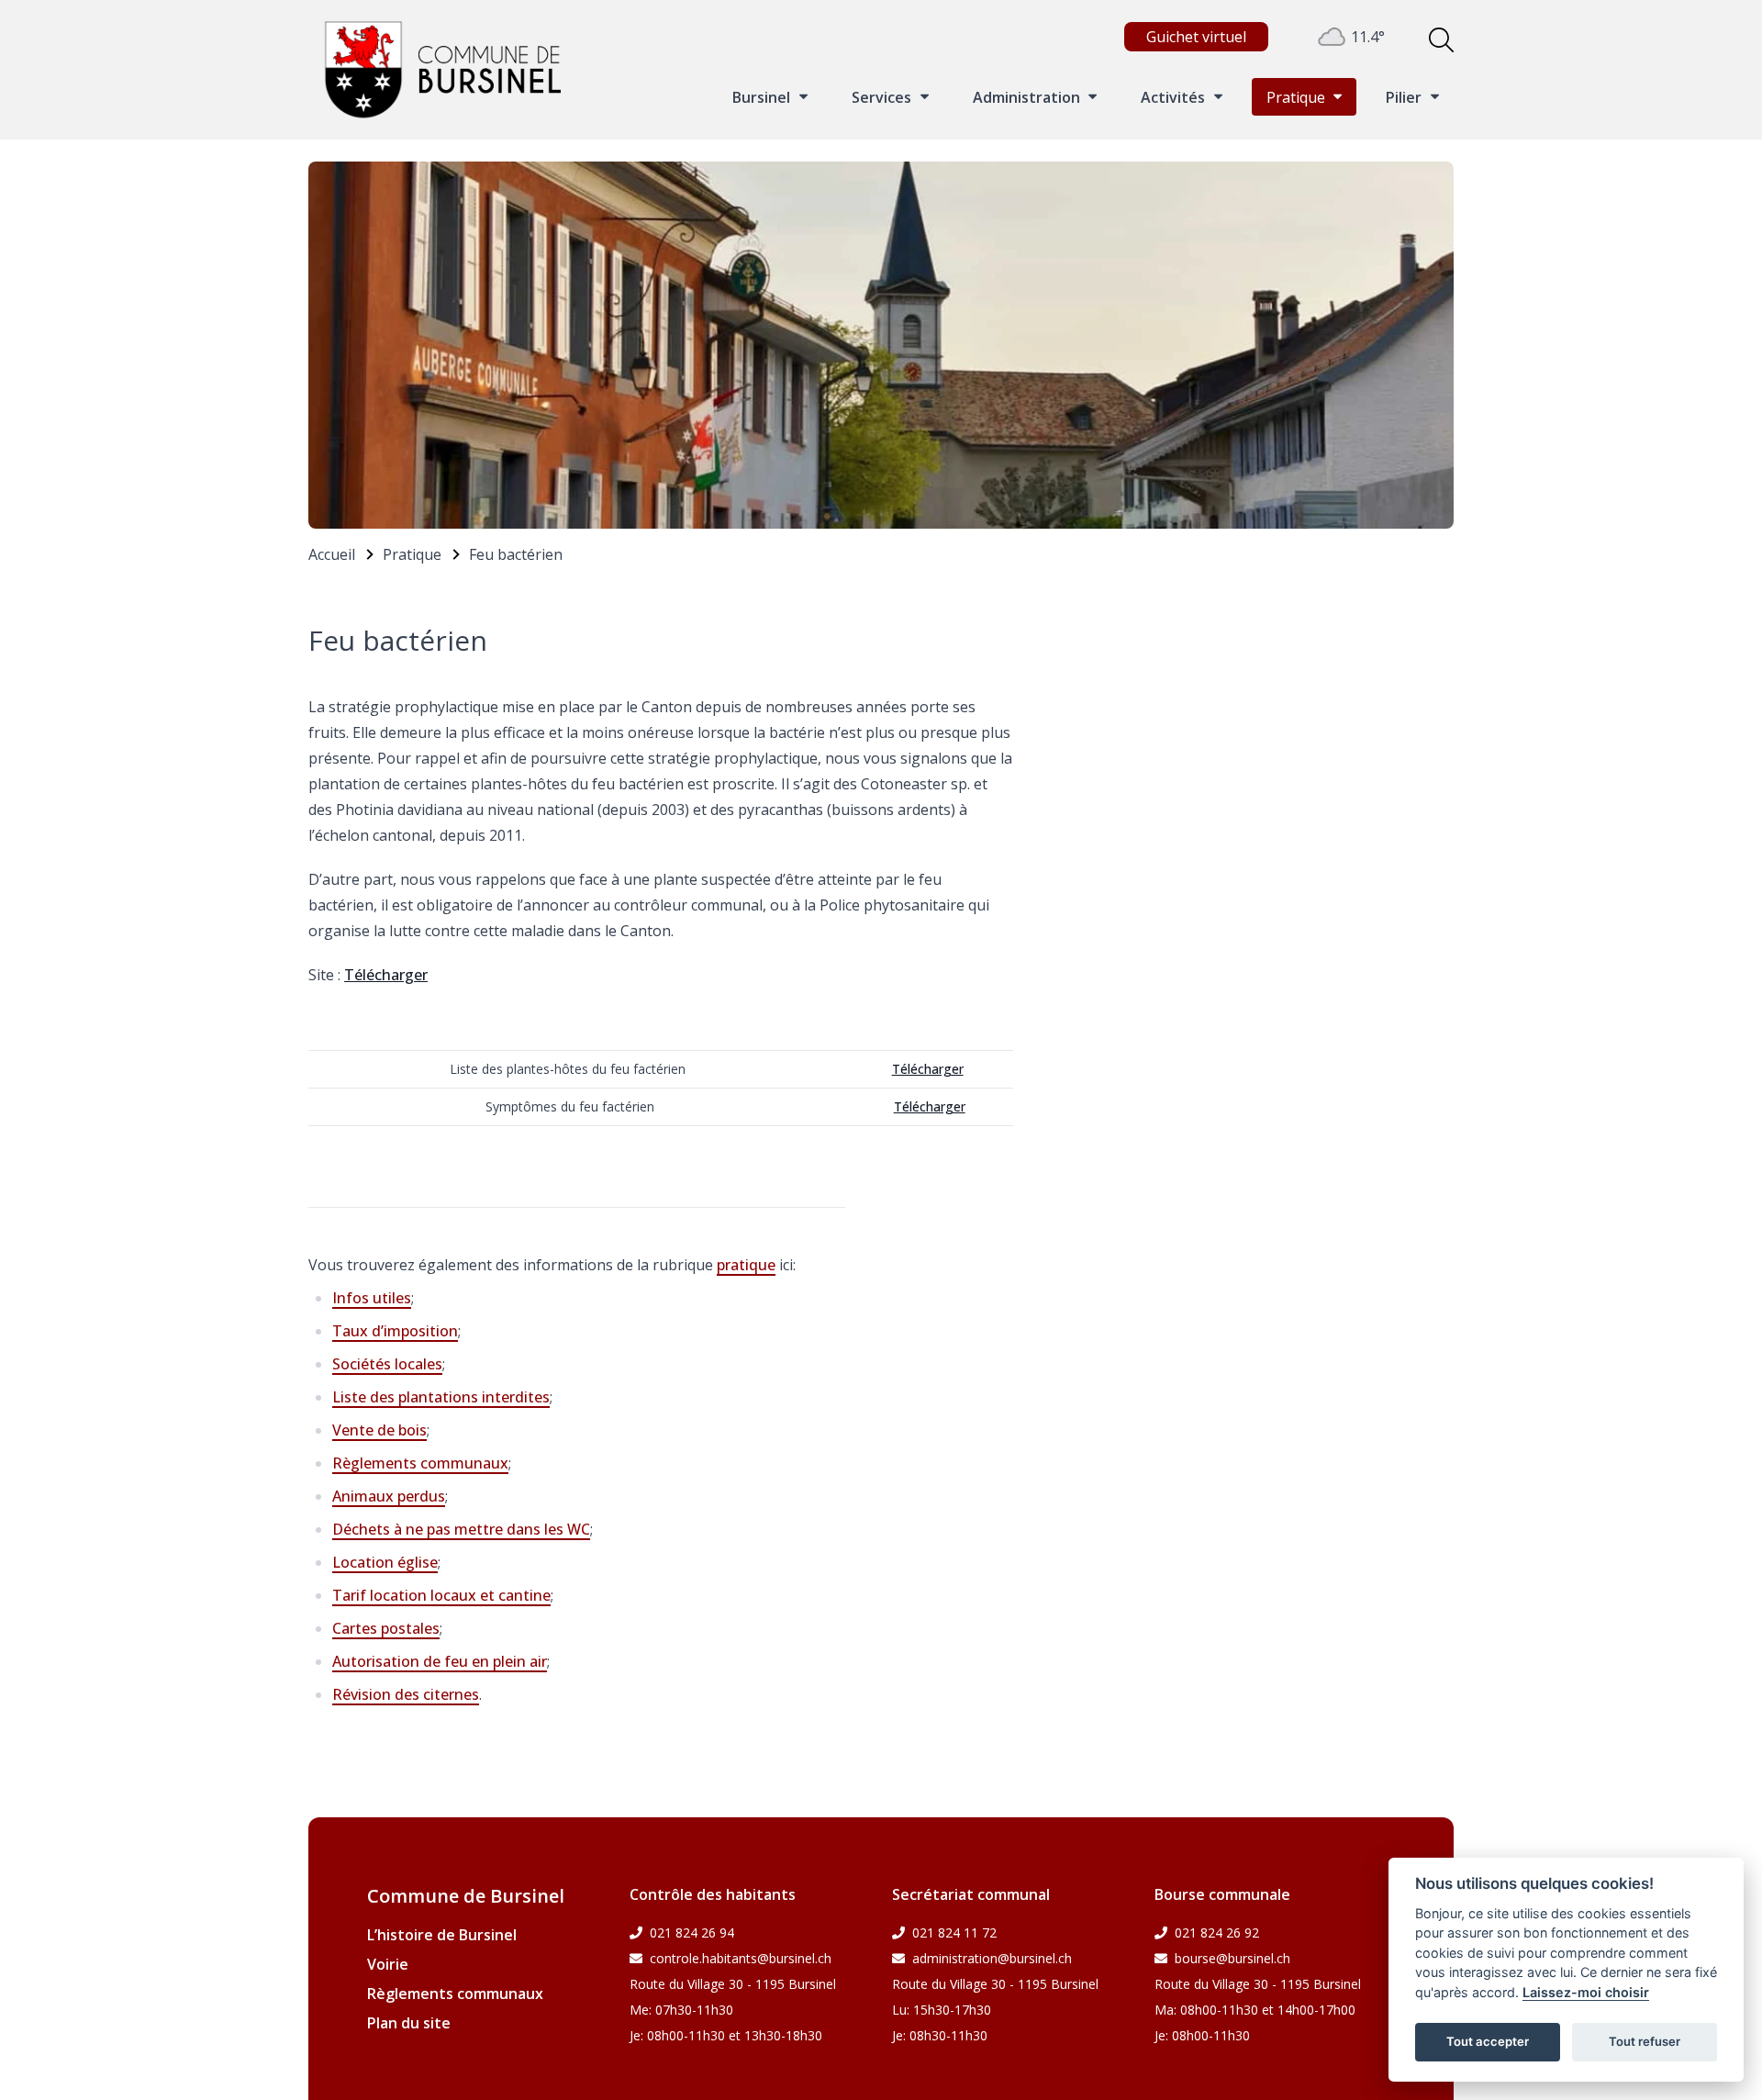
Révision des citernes (406, 1694)
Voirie (388, 1964)
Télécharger (386, 975)
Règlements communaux (420, 1463)
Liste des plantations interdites (441, 1397)
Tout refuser (1645, 2041)
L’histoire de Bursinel (442, 1935)
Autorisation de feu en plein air (440, 1661)
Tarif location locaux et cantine (441, 1595)
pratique (746, 1265)
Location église (385, 1562)
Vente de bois (379, 1430)
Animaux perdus (389, 1496)
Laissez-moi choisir (1586, 1992)
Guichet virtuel (1196, 37)
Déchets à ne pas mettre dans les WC (461, 1529)
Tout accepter (1488, 2041)
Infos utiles (372, 1298)
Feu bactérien (516, 554)
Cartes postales (386, 1628)
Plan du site (409, 2023)
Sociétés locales (387, 1364)
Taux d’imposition (395, 1331)
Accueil (332, 554)
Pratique (412, 554)
